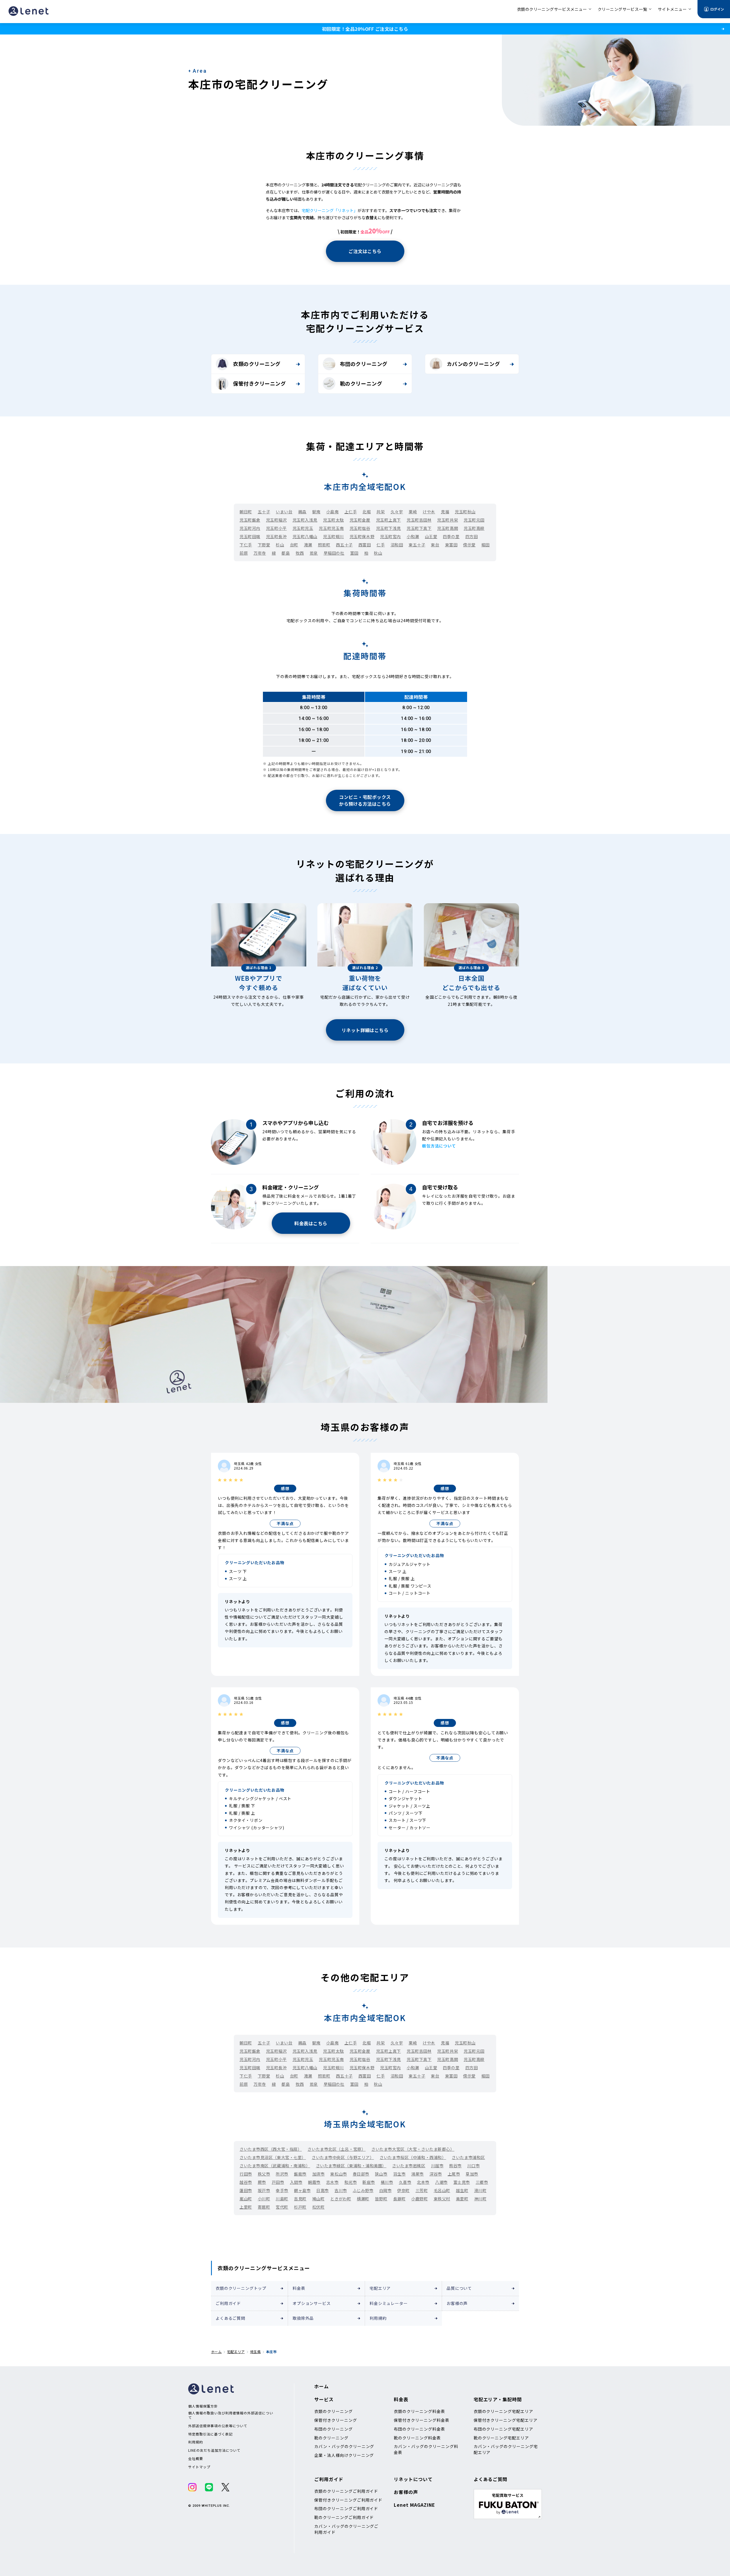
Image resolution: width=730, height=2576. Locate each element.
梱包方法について (439, 1146)
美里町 (462, 2199)
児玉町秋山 (465, 512)
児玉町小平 (276, 528)
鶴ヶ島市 (302, 2190)
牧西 (300, 553)
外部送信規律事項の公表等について (218, 2426)
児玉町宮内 (391, 536)
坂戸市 (264, 2190)
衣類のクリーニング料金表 (419, 2411)
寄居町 (264, 2207)
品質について (459, 2288)
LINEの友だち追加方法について (214, 2450)
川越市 (437, 2166)
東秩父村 (442, 2199)
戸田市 (278, 2182)
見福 (445, 512)
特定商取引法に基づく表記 (210, 2434)
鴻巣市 (417, 2174)
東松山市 (338, 2174)
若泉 (314, 553)
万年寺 (260, 553)
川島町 (282, 2199)
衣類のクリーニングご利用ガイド (346, 2491)
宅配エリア (380, 2288)
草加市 (472, 2174)
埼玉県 (255, 2352)
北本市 (423, 2182)
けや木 (429, 512)
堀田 (485, 545)
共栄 (381, 512)
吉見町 (300, 2199)
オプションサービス (312, 2303)
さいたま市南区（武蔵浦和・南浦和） (275, 2166)
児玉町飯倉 (250, 520)
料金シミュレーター (389, 2303)
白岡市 (386, 2190)
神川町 (480, 2199)
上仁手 (351, 512)
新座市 (369, 2182)
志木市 (332, 2182)
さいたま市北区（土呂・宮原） (336, 2149)
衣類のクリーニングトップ (241, 2288)
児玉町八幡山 (305, 536)
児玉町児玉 (303, 528)
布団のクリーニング (364, 364)
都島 (286, 553)
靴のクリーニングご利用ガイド (344, 2517)
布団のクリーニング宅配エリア (503, 2429)
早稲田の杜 (334, 553)
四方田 (472, 536)
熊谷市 (455, 2166)
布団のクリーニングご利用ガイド (346, 2508)
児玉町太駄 (333, 520)
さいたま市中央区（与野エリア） (343, 2157)
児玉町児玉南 (331, 528)
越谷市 (246, 2182)
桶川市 (387, 2182)
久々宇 (397, 512)
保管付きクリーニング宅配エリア (506, 2420)
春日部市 (361, 2174)
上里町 (246, 2207)
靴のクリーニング (361, 383)
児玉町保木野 (362, 536)
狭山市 (381, 2174)
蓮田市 (246, 2190)
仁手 (381, 545)
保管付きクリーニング (259, 383)
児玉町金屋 (360, 520)
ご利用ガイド (228, 2303)
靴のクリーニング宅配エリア (501, 2438)
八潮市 (441, 2182)
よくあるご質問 (230, 2318)
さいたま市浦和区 (468, 2157)
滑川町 (480, 2190)
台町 (294, 545)
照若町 (324, 545)
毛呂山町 (442, 2190)
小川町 (264, 2199)
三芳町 (422, 2190)
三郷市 (482, 2182)
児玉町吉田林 (419, 520)
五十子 (264, 512)
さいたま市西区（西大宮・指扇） (271, 2149)
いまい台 (284, 512)
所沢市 (282, 2174)
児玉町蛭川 (333, 536)
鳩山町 (319, 2199)
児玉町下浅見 (389, 528)
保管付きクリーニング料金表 (421, 2420)
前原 (244, 553)
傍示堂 (469, 545)
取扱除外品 (303, 2318)
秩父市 (264, 2174)
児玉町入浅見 (305, 520)
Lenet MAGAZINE (414, 2505)
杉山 (280, 545)
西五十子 (344, 545)
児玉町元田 (474, 520)
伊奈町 (403, 2190)
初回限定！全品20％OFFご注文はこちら (365, 29)
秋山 (378, 553)
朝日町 (246, 512)
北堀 (367, 512)
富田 (354, 553)
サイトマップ (199, 2467)
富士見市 (462, 2182)
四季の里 (451, 536)
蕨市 (262, 2182)
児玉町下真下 (419, 528)
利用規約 (378, 2318)
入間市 (296, 2182)
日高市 (323, 2190)
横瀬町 (363, 2199)
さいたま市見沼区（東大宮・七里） (273, 2157)
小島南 (332, 512)
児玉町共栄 (448, 520)
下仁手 (246, 545)
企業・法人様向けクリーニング (344, 2455)
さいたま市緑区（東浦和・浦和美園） (351, 2166)
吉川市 (341, 2190)
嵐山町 (246, 2199)
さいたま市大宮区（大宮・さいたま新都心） (413, 2149)
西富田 (365, 545)
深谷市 (436, 2174)
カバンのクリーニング (473, 364)
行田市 (246, 2174)
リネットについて (413, 2479)
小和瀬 (413, 536)
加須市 (319, 2174)
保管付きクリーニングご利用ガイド (348, 2500)
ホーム (216, 2352)
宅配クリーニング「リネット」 (330, 210)
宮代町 (282, 2207)
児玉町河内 (250, 528)
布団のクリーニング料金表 (419, 2429)
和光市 (351, 2182)
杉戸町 (300, 2207)
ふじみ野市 (363, 2190)
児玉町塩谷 (360, 528)
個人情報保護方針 (203, 2406)
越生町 (462, 2190)
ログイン (717, 9)
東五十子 (417, 545)
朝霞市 (314, 2182)
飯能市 (300, 2174)
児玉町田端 (250, 536)
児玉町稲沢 (276, 520)
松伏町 (319, 2207)
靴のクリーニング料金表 (417, 2438)
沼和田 (397, 545)
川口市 (474, 2166)
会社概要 (196, 2459)
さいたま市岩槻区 (409, 2166)
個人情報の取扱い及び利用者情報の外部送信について (231, 2415)
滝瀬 (308, 545)
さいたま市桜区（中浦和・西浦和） (413, 2157)
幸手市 (282, 2190)
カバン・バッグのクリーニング (344, 2446)
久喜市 (405, 2182)
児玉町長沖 (276, 536)
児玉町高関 (448, 528)
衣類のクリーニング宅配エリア (503, 2411)
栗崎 (413, 512)
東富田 (451, 545)
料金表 (299, 2288)
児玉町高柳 (474, 528)
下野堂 (264, 545)
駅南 (316, 512)
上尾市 (454, 2174)
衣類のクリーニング (257, 364)
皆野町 (381, 2199)
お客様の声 (457, 2303)
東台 (435, 545)
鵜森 (302, 512)
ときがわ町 (341, 2199)
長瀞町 (400, 2199)
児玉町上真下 (389, 520)
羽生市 (400, 2174)
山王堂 (431, 536)
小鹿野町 (419, 2199)
